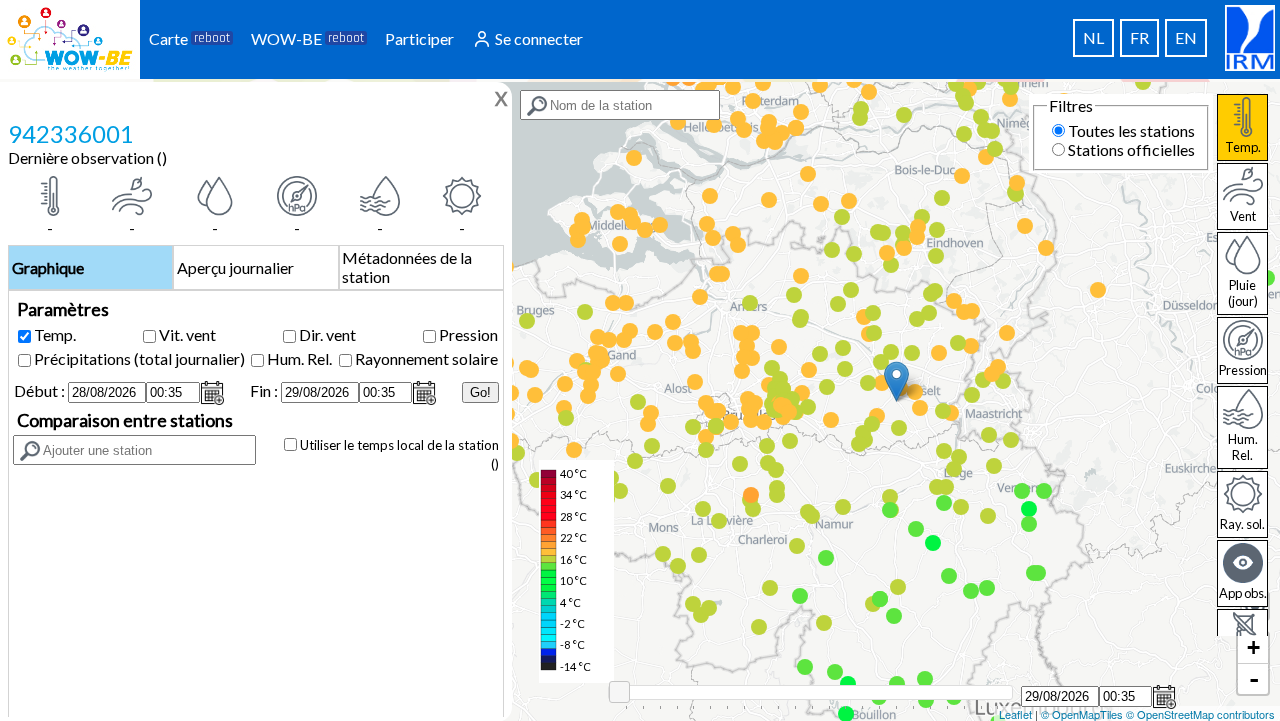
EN (1186, 37)
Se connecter (537, 38)
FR (1139, 37)
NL (1093, 37)
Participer (419, 38)
